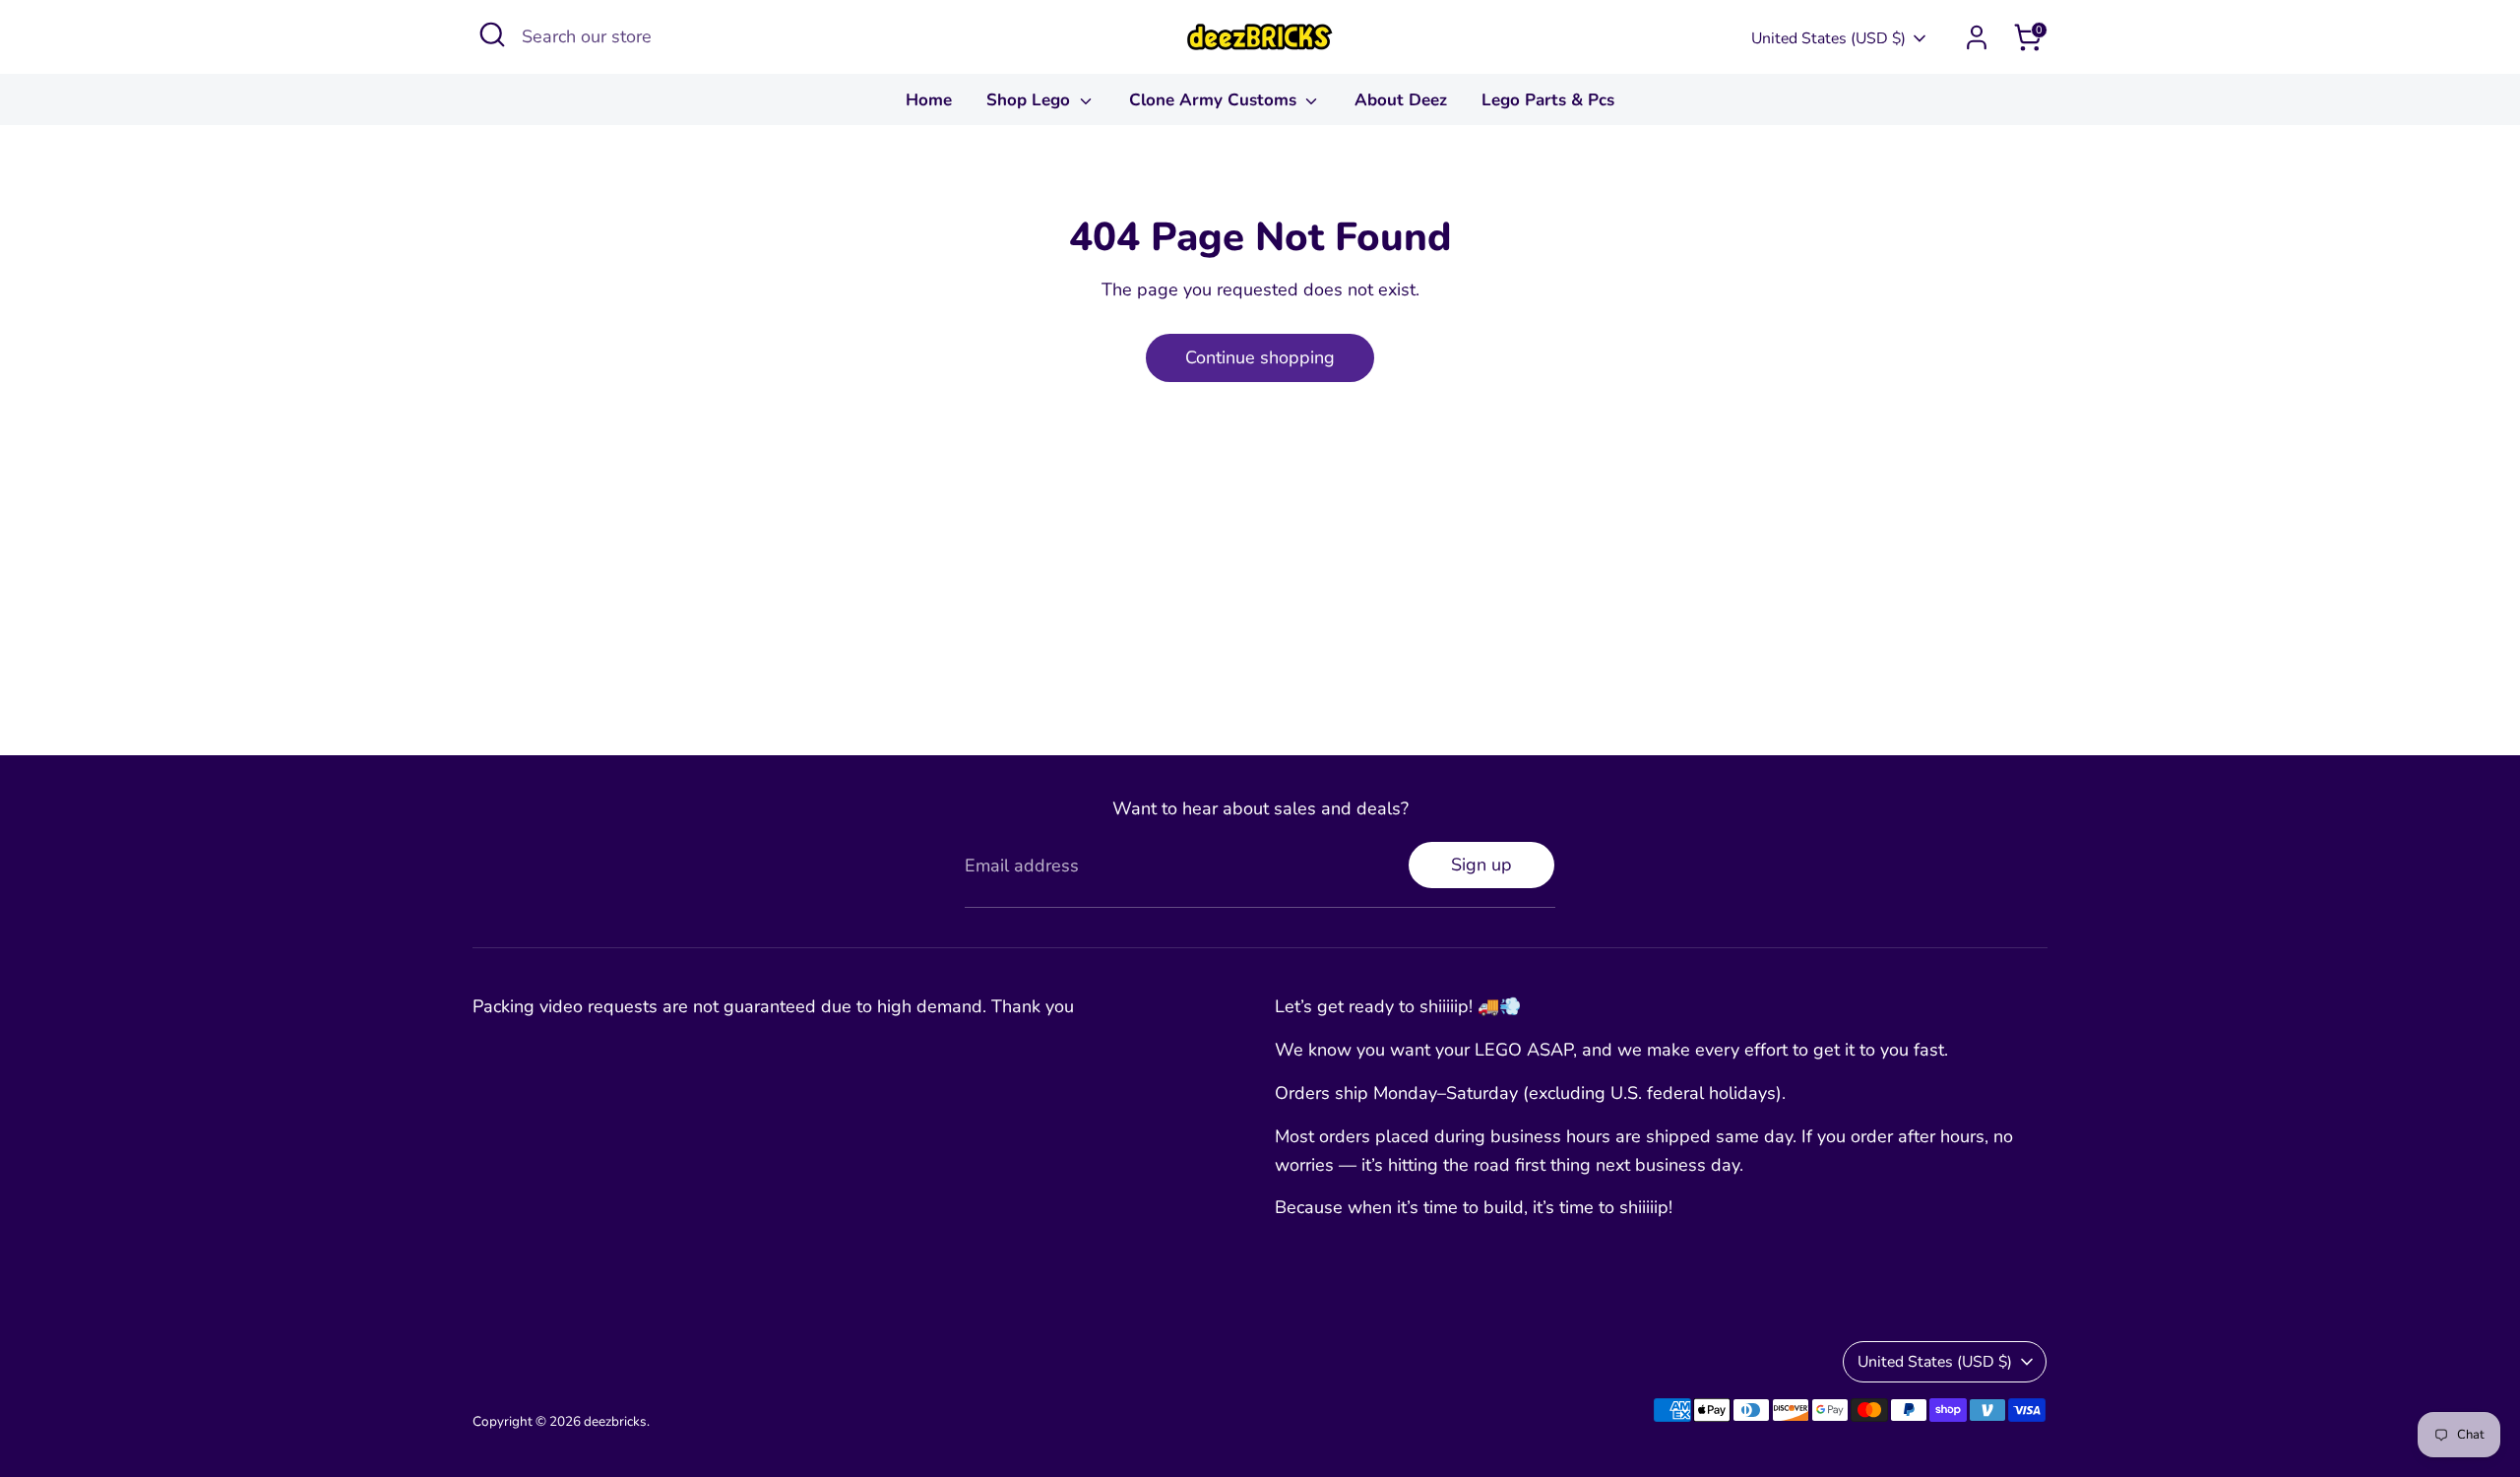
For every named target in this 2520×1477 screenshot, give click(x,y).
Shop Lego (1031, 100)
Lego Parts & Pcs (1548, 100)
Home (929, 100)
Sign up (1481, 865)
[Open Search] (492, 34)
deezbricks (615, 1421)
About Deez (1401, 100)
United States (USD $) (1828, 38)
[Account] (1977, 37)
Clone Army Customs (1215, 100)
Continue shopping (1260, 357)
